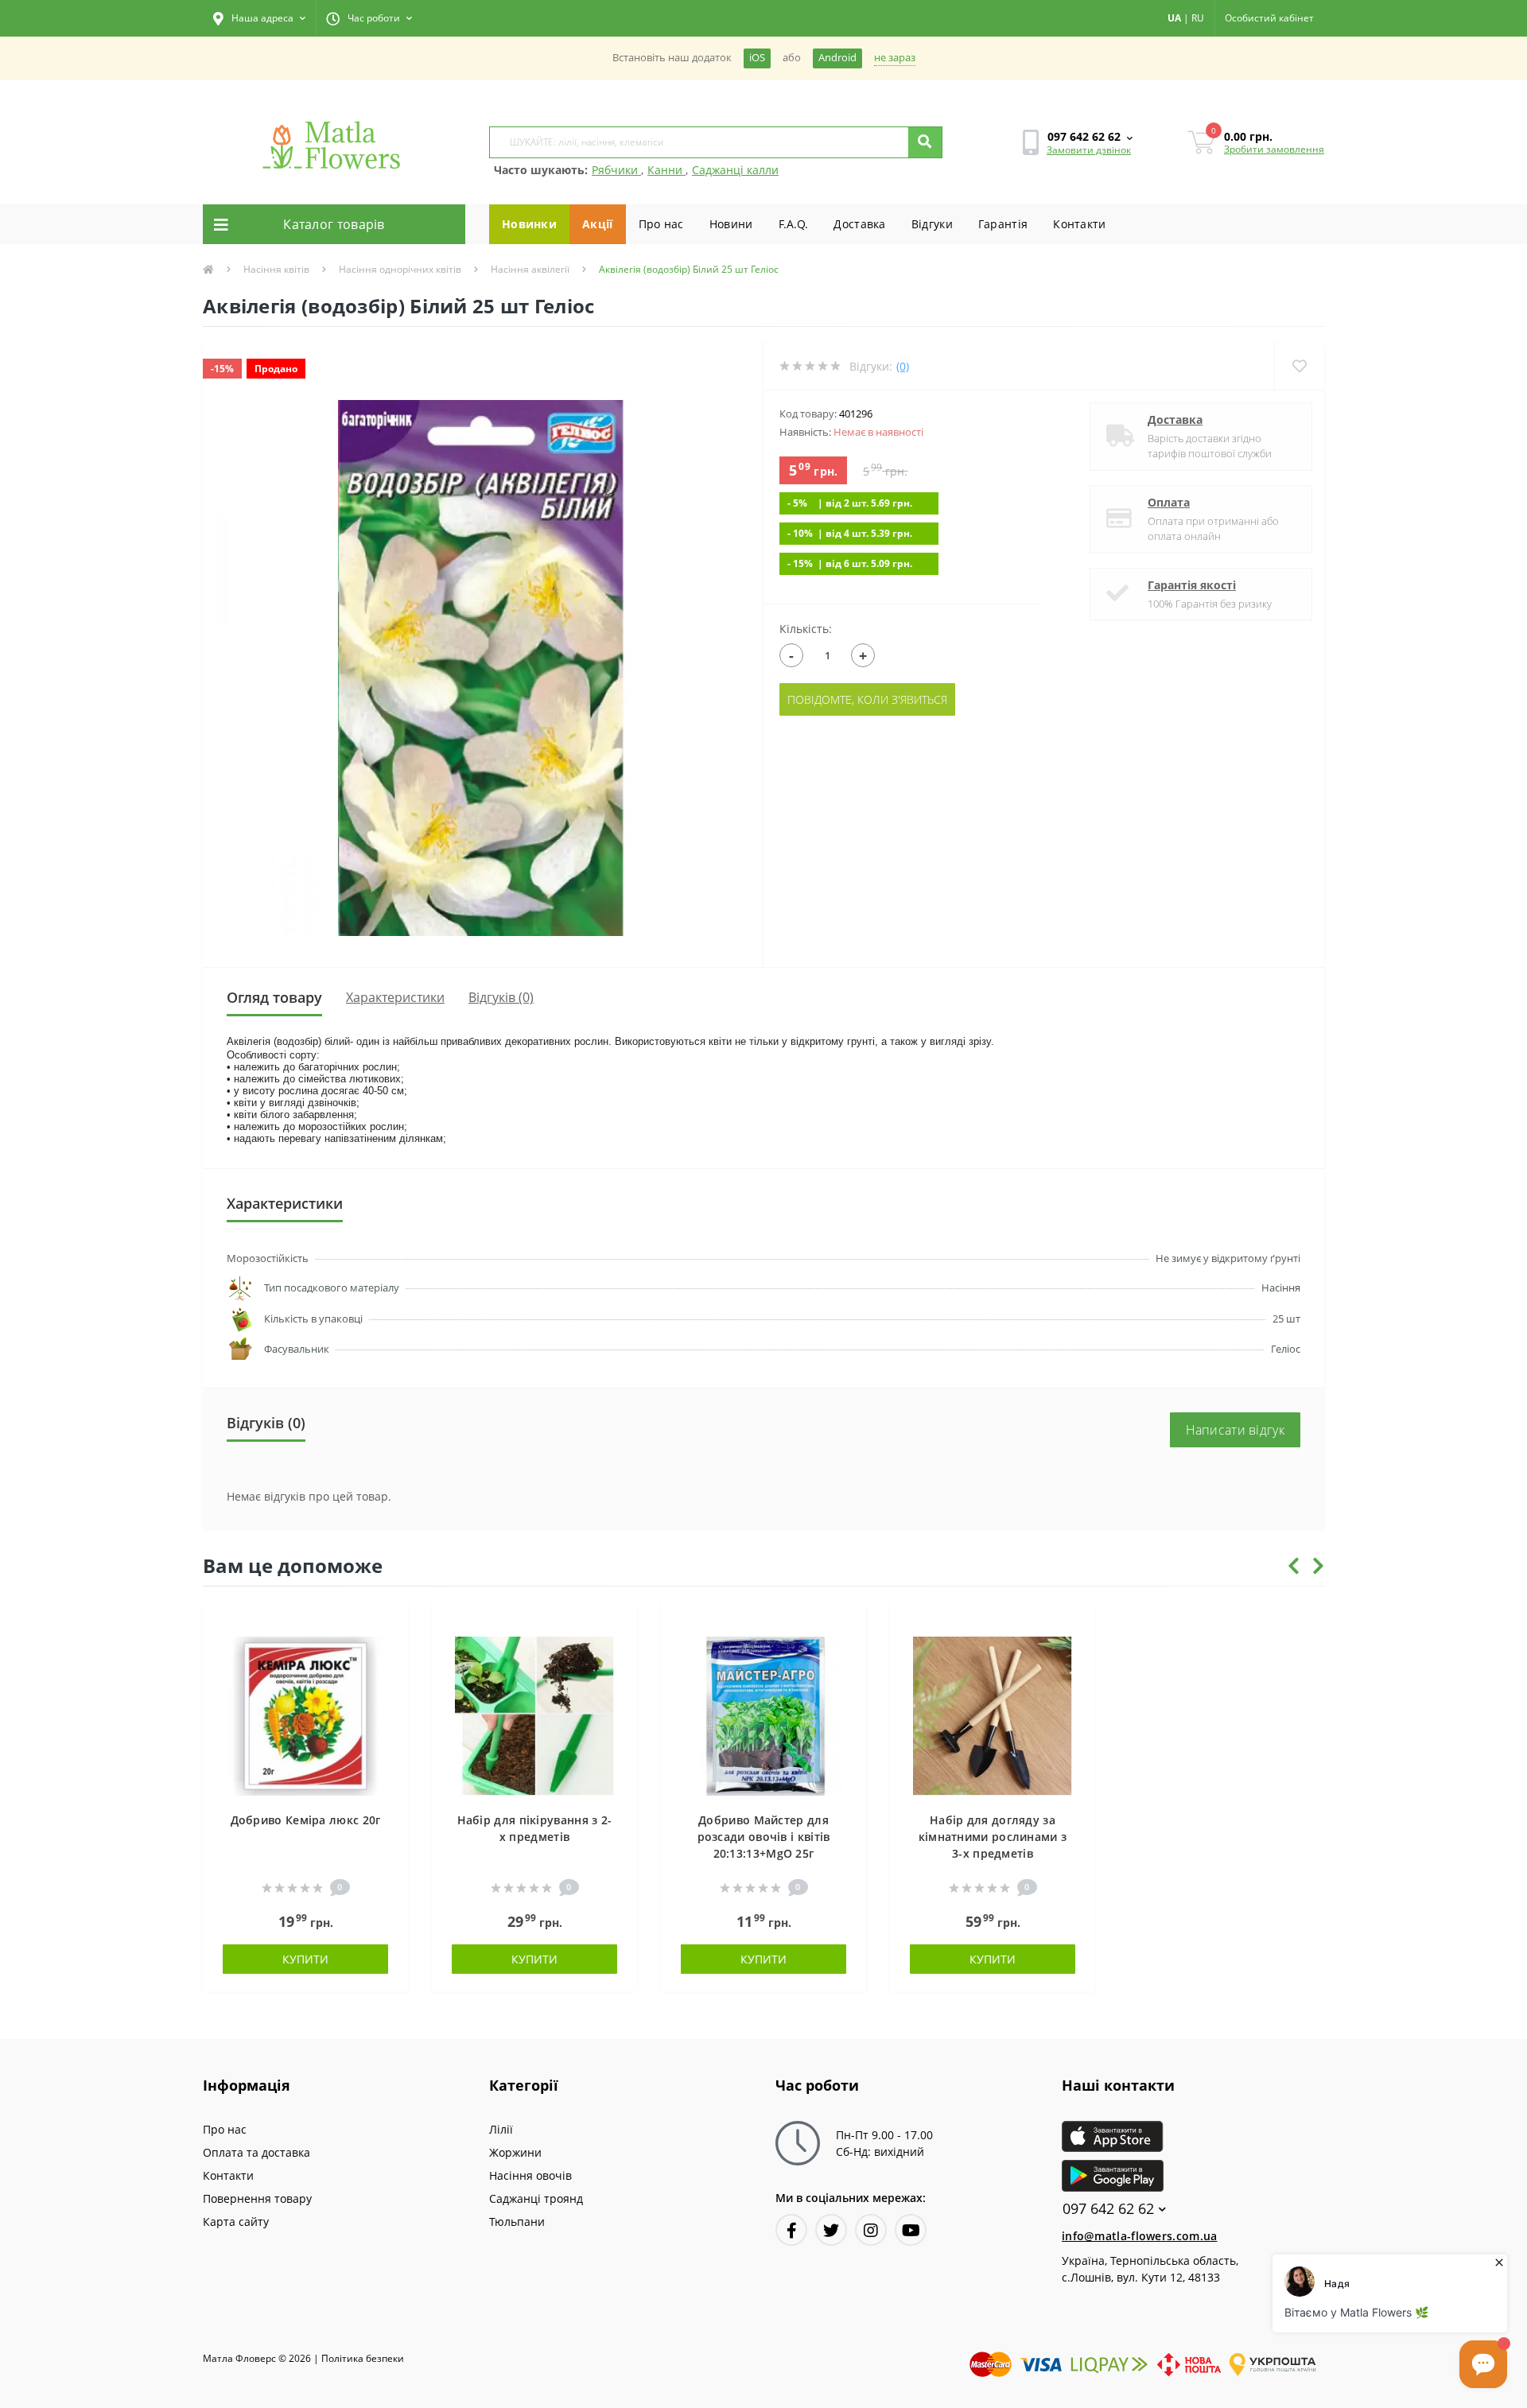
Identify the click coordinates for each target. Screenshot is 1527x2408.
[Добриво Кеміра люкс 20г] (305, 1714)
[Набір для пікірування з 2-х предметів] (534, 1714)
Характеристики (395, 997)
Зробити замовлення (1274, 149)
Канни (666, 170)
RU (1198, 18)
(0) (903, 366)
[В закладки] (389, 1623)
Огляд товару (274, 997)
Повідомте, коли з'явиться (867, 699)
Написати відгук (1236, 1430)
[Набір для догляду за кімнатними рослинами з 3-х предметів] (993, 1714)
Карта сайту (236, 2222)
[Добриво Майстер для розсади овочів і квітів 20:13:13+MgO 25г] (763, 1714)
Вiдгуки (932, 224)
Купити (305, 1959)
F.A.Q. (794, 224)
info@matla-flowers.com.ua (1140, 2236)
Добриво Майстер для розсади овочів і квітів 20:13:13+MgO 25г (764, 1837)
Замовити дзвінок (1089, 150)
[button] (259, 18)
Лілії (501, 2129)
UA (1174, 18)
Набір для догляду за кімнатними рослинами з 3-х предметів (993, 1837)
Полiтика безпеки (363, 2358)
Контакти (1079, 224)
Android (837, 58)
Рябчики (616, 170)
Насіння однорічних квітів (400, 269)
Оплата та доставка (256, 2152)
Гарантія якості (1192, 585)
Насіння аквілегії (530, 269)
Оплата (1169, 502)
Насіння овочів (530, 2175)
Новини (731, 224)
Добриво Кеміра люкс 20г (306, 1820)
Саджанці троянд (536, 2198)
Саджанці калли (735, 170)
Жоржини (515, 2152)
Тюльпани (517, 2222)
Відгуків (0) (501, 997)
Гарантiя (1003, 224)
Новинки (529, 224)
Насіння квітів (276, 269)
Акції (598, 224)
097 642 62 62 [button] (1108, 2209)
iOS (757, 58)
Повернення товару (257, 2198)
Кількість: (806, 629)
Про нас (661, 224)
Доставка (859, 224)
